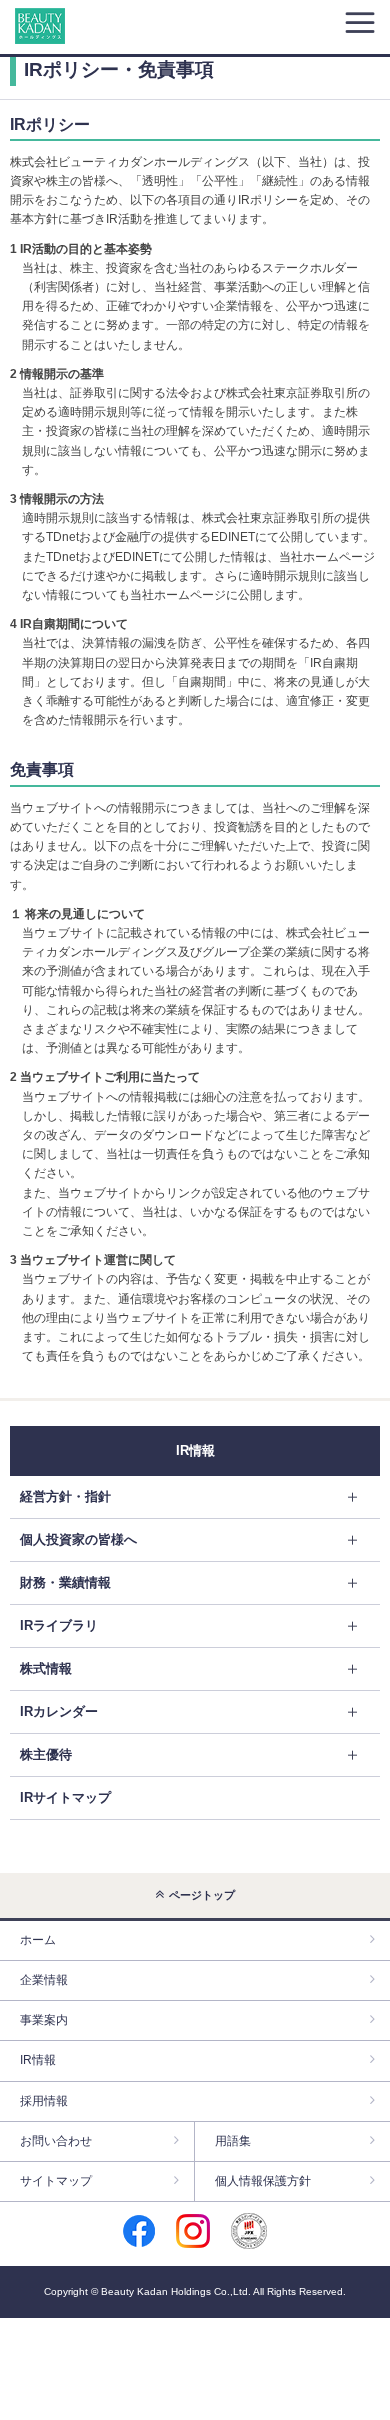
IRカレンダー (59, 1711)
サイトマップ (56, 2181)
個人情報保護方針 (263, 2181)
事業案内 (44, 2020)
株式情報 (46, 1668)
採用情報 (44, 2101)
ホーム (38, 1940)
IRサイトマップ (65, 1797)
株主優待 (46, 1754)
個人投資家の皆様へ (78, 1539)
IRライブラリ (59, 1625)
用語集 (233, 2141)
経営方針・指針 (65, 1496)
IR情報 (38, 2060)
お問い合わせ (56, 2141)
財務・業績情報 (65, 1582)
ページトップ (202, 1895)
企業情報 (44, 1980)
